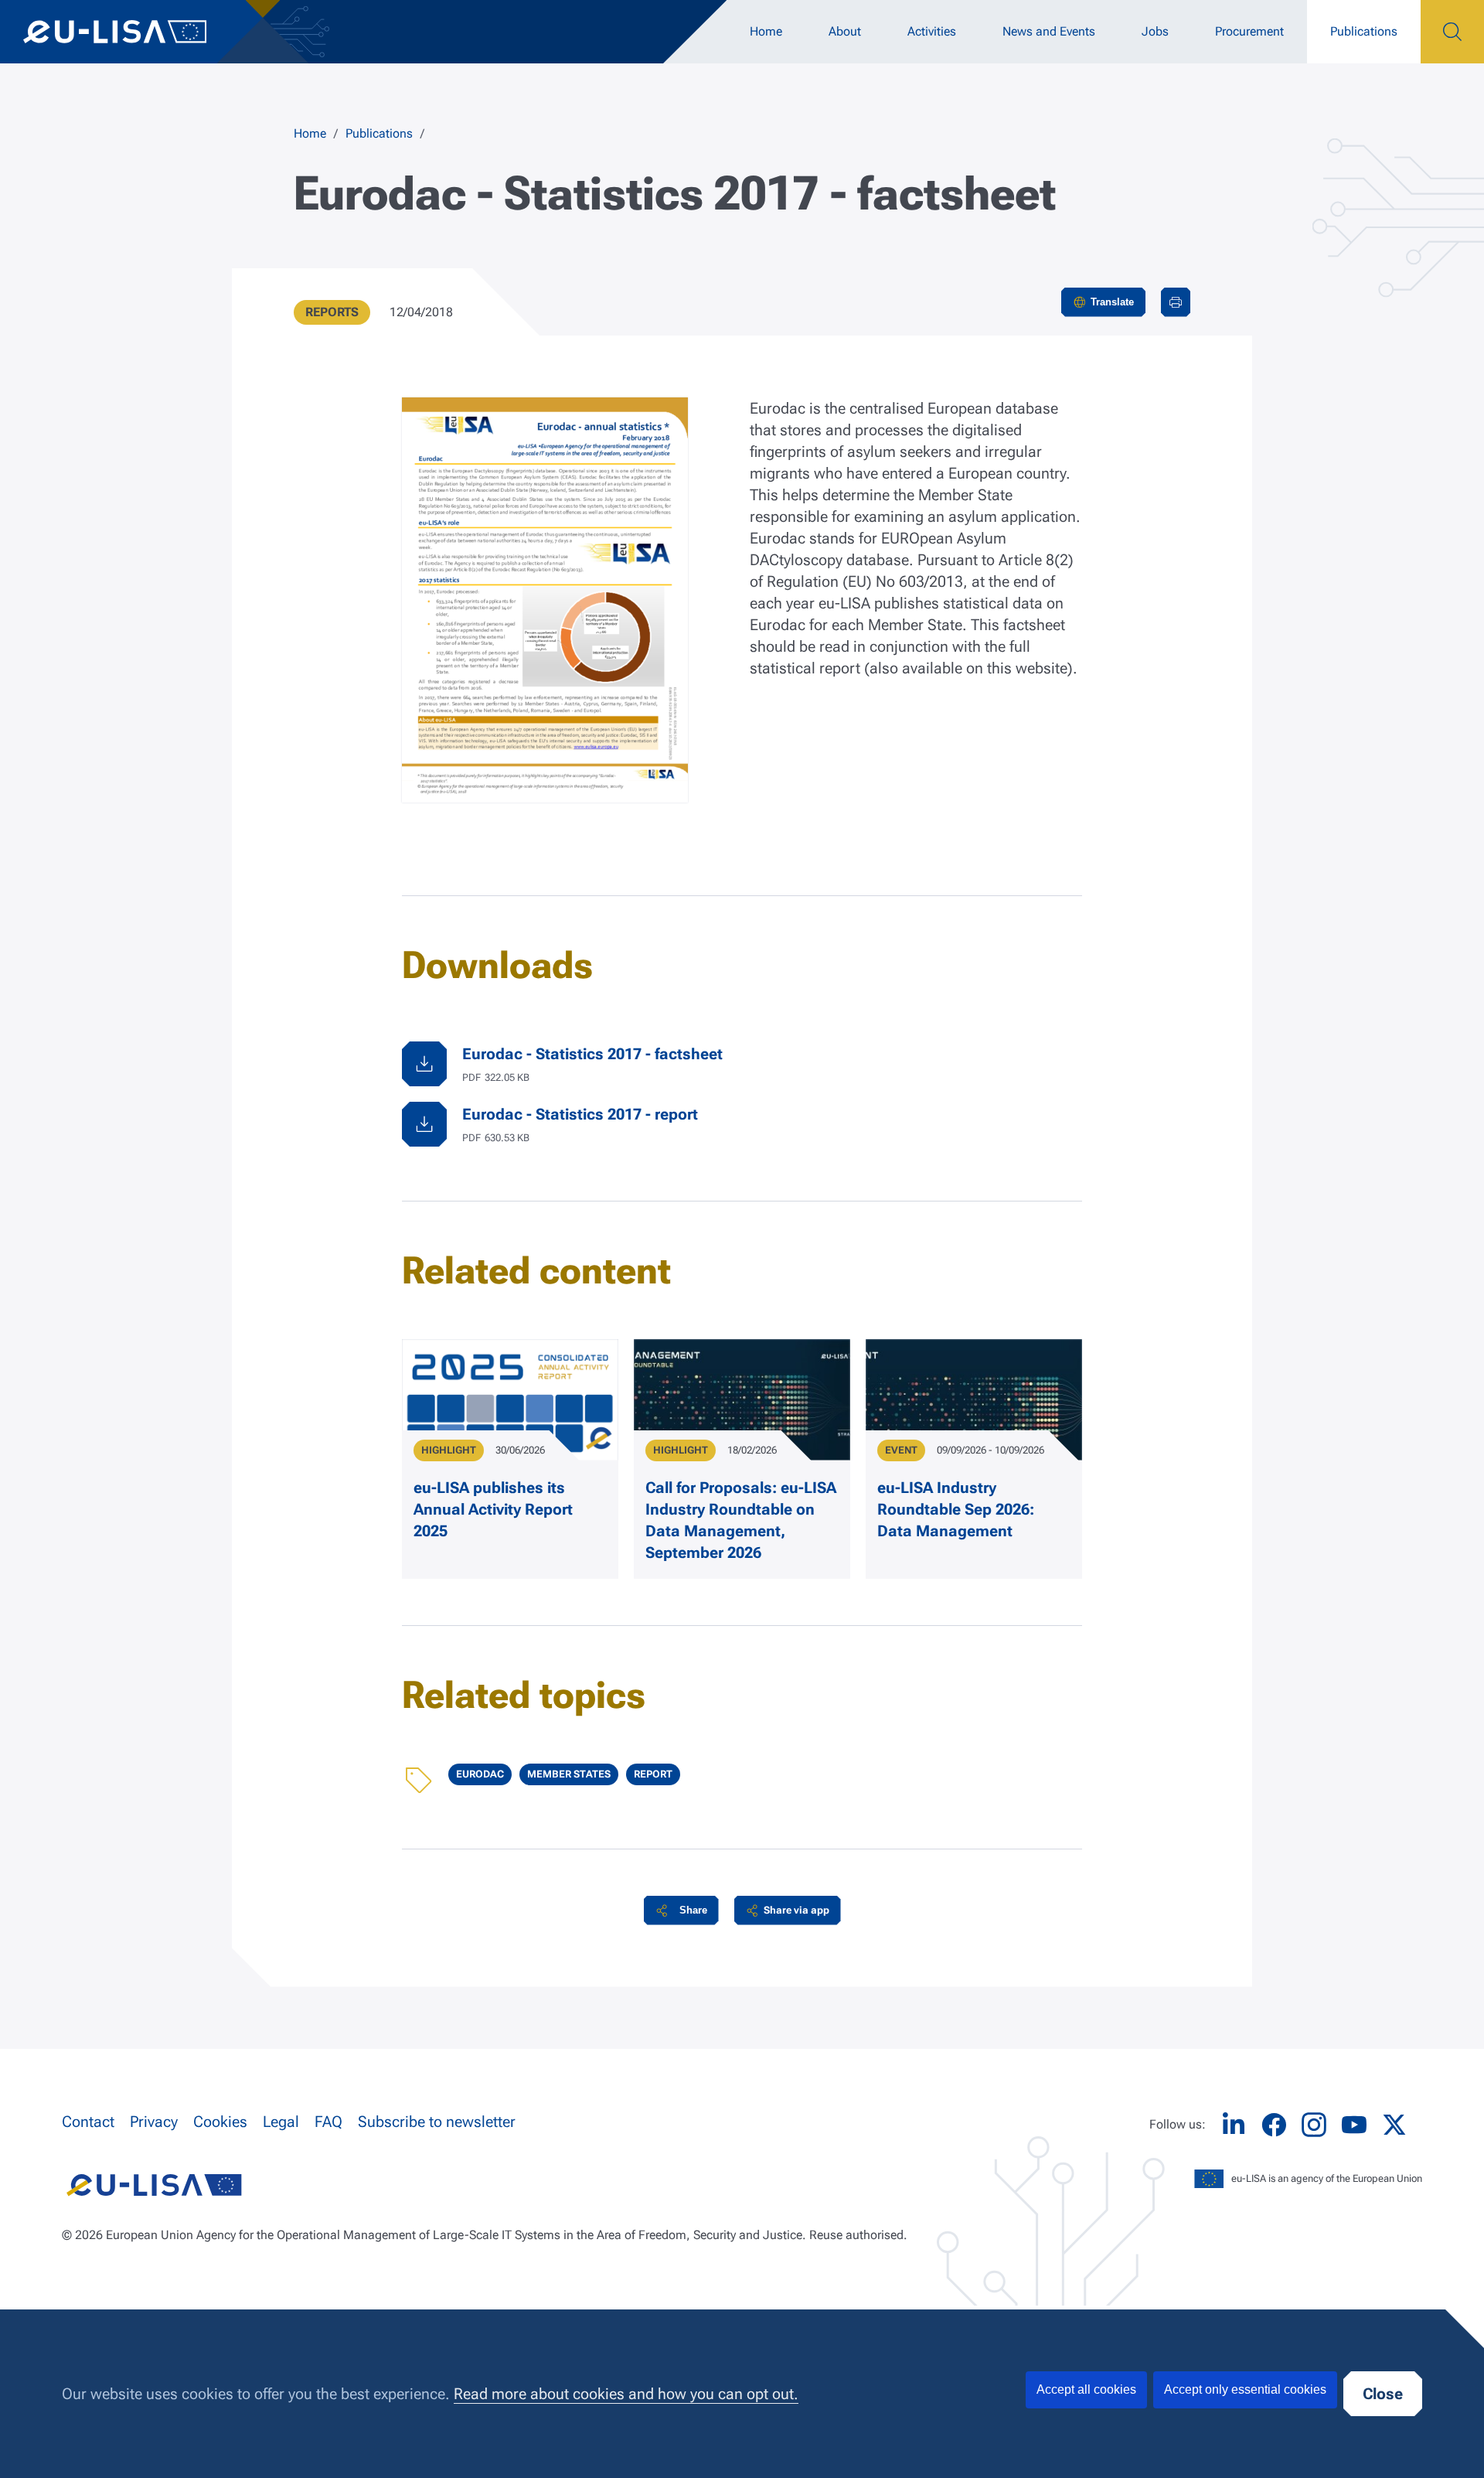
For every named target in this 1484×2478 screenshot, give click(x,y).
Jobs (1155, 31)
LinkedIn (1234, 2125)
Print (1176, 302)
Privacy (154, 2122)
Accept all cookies (1086, 2389)
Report (653, 1774)
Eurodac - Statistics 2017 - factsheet (592, 1054)
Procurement (1249, 31)
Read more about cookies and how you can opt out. (626, 2394)
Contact (88, 2122)
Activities (932, 31)
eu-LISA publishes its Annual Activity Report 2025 (493, 1509)
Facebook (1274, 2125)
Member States (569, 1774)
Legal (281, 2122)
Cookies (220, 2122)
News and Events (1049, 31)
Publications (1364, 31)
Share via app (796, 1910)
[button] (681, 1910)
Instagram (1314, 2125)
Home (766, 31)
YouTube (1354, 2125)
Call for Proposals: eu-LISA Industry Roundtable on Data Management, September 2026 (741, 1520)
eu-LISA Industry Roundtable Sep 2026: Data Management (956, 1509)
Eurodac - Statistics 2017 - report (580, 1114)
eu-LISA (131, 32)
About (845, 31)
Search (1452, 32)
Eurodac (480, 1774)
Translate (1112, 302)
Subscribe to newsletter (437, 2122)
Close (1383, 2394)
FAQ (328, 2122)
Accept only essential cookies (1245, 2389)
